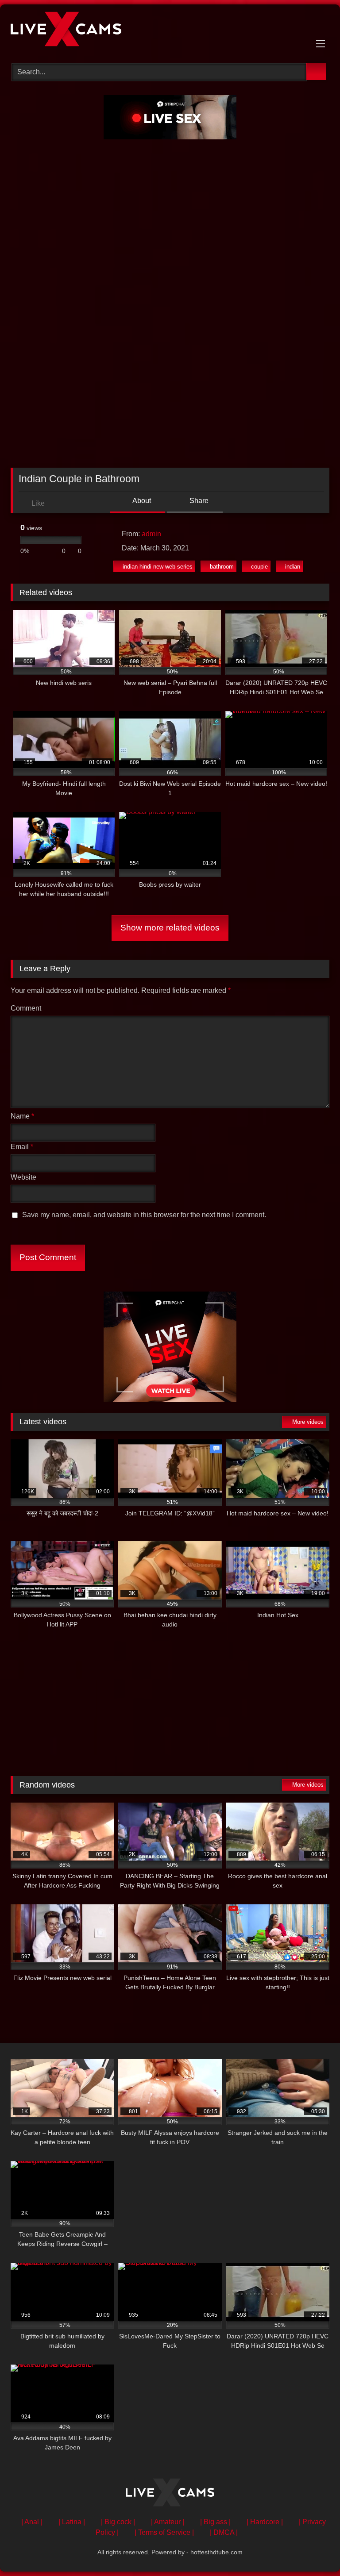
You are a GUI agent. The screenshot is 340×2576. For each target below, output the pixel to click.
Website (23, 1177)
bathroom (222, 567)
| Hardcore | (265, 2522)
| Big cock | (118, 2522)
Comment (26, 1008)
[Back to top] (313, 2550)
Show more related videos (170, 928)
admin (151, 534)
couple (259, 567)
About (141, 501)
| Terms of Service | (164, 2532)
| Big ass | (215, 2522)
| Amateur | (168, 2522)
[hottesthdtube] (170, 31)
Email (22, 1147)
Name (22, 1116)
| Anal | (32, 2522)
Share (198, 501)
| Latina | (72, 2522)
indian (293, 567)
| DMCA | (224, 2532)
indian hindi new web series (158, 567)
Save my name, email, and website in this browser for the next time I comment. (144, 1215)
